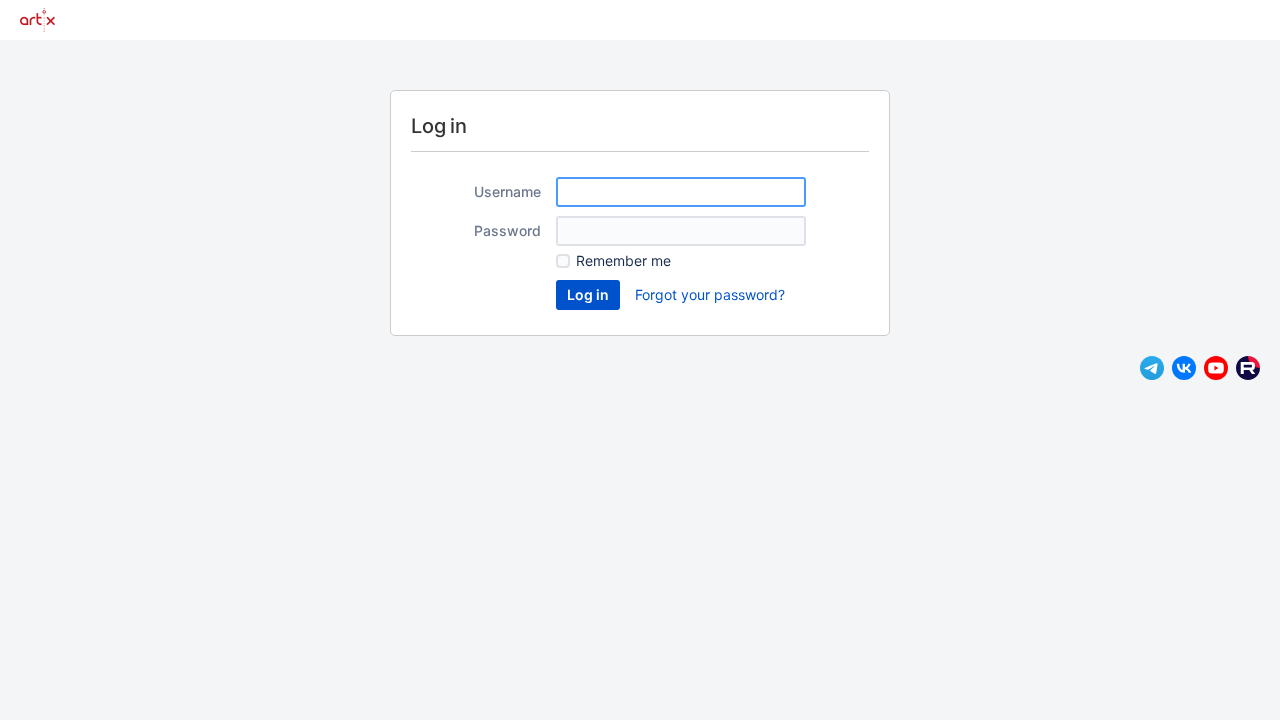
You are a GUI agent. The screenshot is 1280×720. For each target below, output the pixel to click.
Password (507, 230)
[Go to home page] (37, 20)
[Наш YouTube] (1216, 374)
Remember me (623, 260)
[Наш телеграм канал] (1152, 374)
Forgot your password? (710, 294)
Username (507, 191)
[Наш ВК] (1184, 374)
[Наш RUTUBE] (1248, 374)
